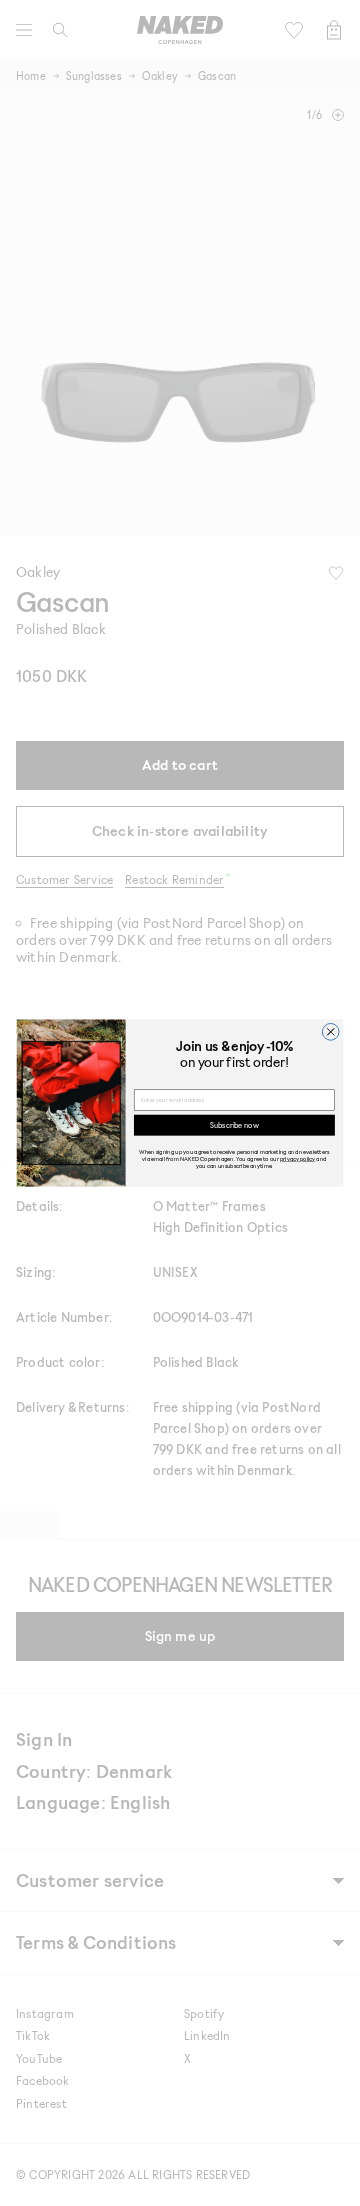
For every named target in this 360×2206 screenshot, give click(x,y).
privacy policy (297, 1158)
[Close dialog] (330, 1031)
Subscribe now (234, 1124)
